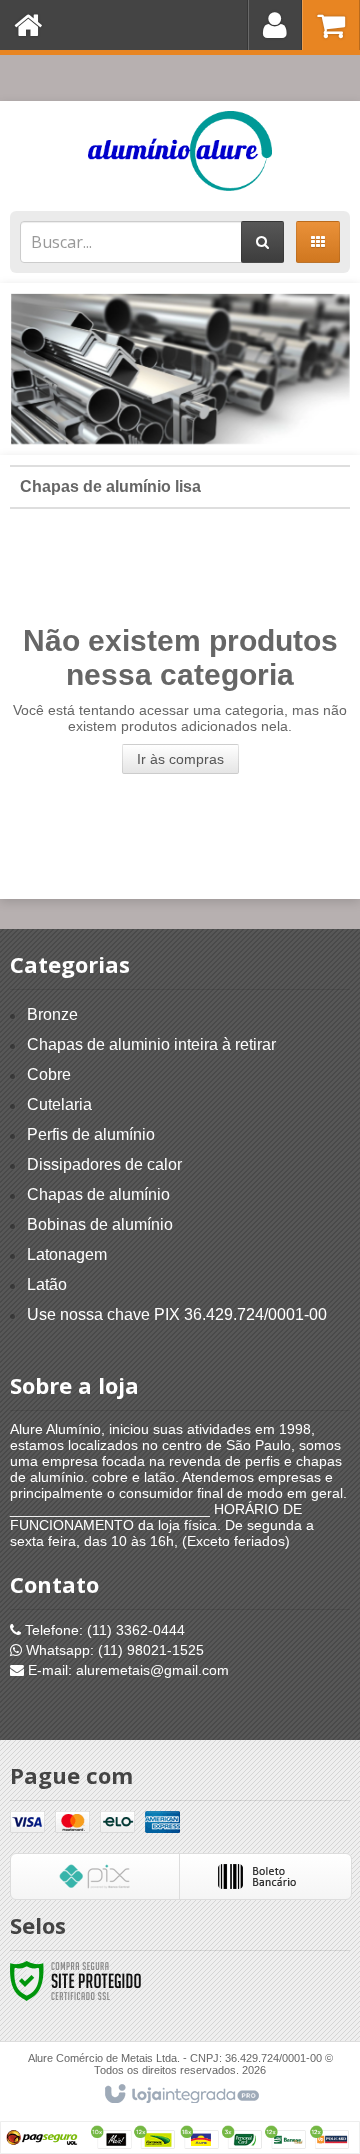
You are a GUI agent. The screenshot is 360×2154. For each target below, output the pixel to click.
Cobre (49, 1074)
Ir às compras (180, 759)
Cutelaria (59, 1104)
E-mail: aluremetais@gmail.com (126, 1670)
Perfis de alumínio (91, 1134)
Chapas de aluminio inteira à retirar (151, 1044)
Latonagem (67, 1254)
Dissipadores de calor (104, 1164)
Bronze (52, 1014)
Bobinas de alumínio (100, 1224)
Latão (47, 1284)
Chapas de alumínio (98, 1194)
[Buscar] (262, 242)
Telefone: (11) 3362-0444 (103, 1630)
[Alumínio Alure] (180, 151)
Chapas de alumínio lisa (110, 486)
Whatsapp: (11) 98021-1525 (113, 1650)
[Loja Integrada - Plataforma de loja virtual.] (180, 2095)
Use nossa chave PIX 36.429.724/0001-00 (177, 1314)
